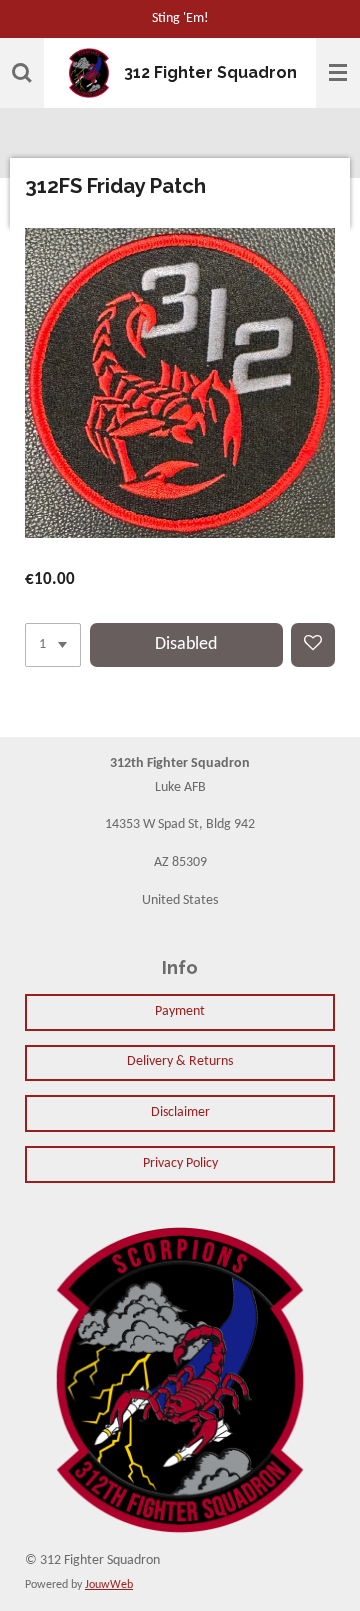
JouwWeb (109, 1585)
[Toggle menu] (338, 73)
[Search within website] (22, 73)
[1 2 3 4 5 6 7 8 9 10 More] (53, 645)
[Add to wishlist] (313, 645)
